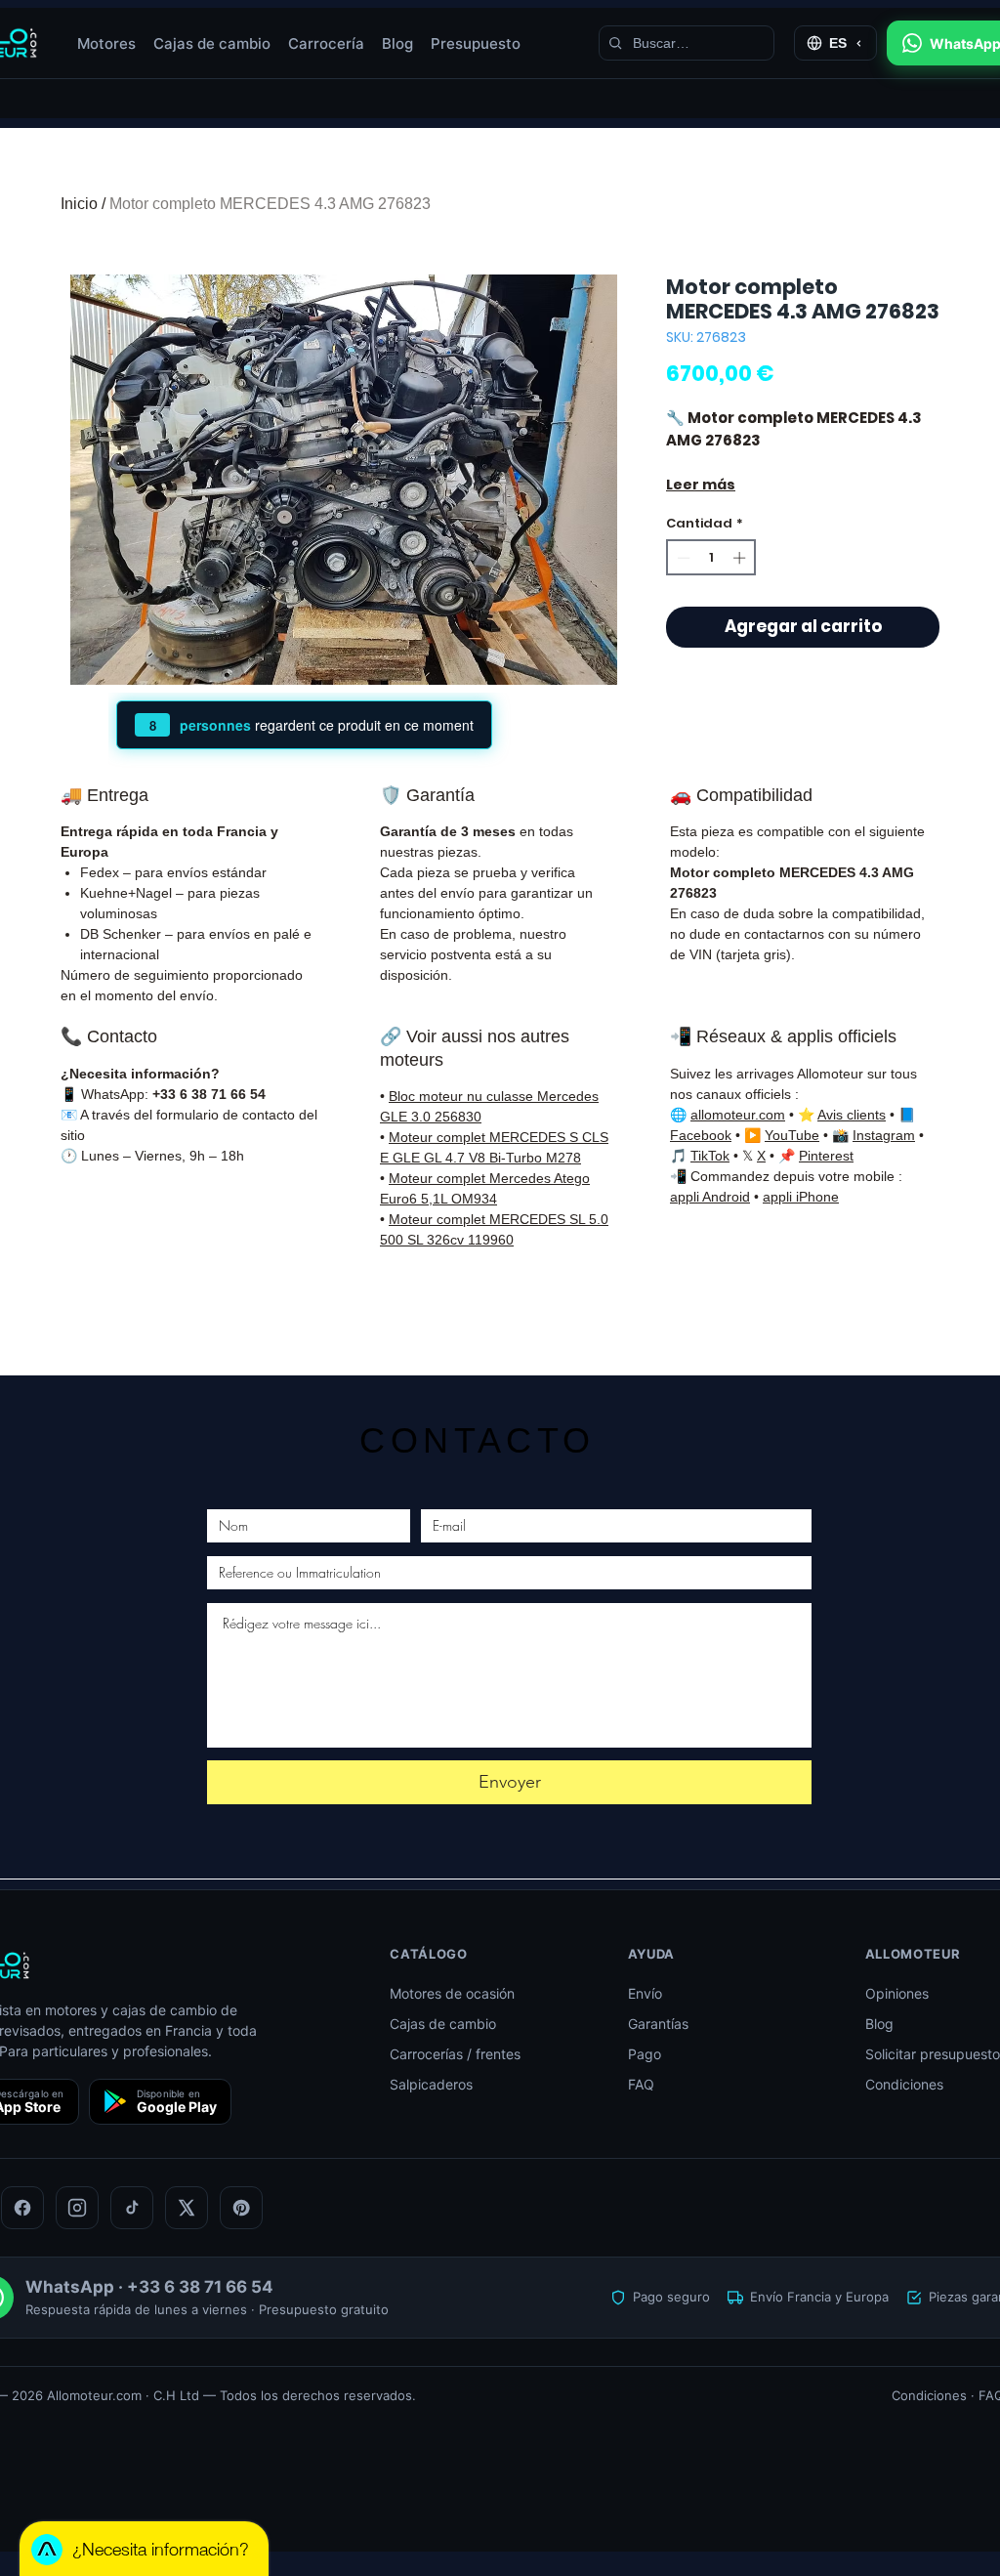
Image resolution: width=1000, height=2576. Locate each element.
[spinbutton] (711, 558)
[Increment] (741, 558)
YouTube (792, 1135)
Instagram (884, 1135)
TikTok (710, 1156)
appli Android (710, 1197)
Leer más (701, 485)
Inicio (79, 204)
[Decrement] (682, 558)
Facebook (701, 1135)
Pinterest (826, 1156)
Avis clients (852, 1115)
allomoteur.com (738, 1115)
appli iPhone (801, 1197)
